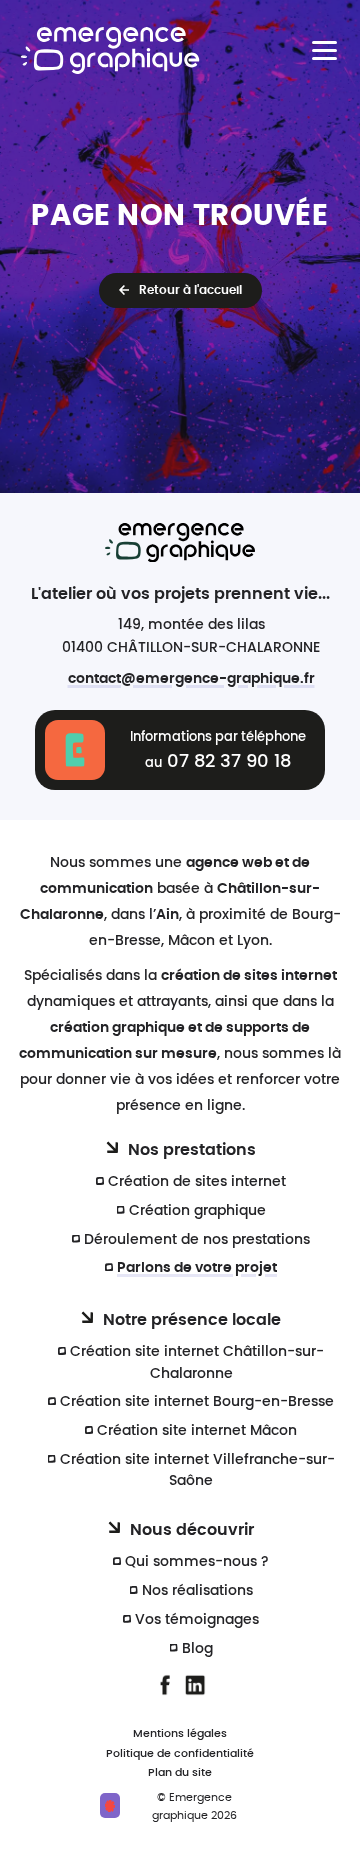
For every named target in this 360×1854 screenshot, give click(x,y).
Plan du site (180, 1772)
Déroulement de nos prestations (197, 1239)
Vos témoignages (197, 1619)
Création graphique (197, 1210)
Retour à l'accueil (190, 290)
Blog (197, 1648)
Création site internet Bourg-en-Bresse (197, 1401)
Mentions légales (180, 1733)
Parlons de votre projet (197, 1267)
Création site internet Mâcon (197, 1430)
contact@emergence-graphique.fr (191, 678)
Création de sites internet (197, 1181)
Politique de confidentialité (180, 1753)
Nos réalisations (197, 1590)
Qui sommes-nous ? (197, 1561)
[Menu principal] (324, 50)
